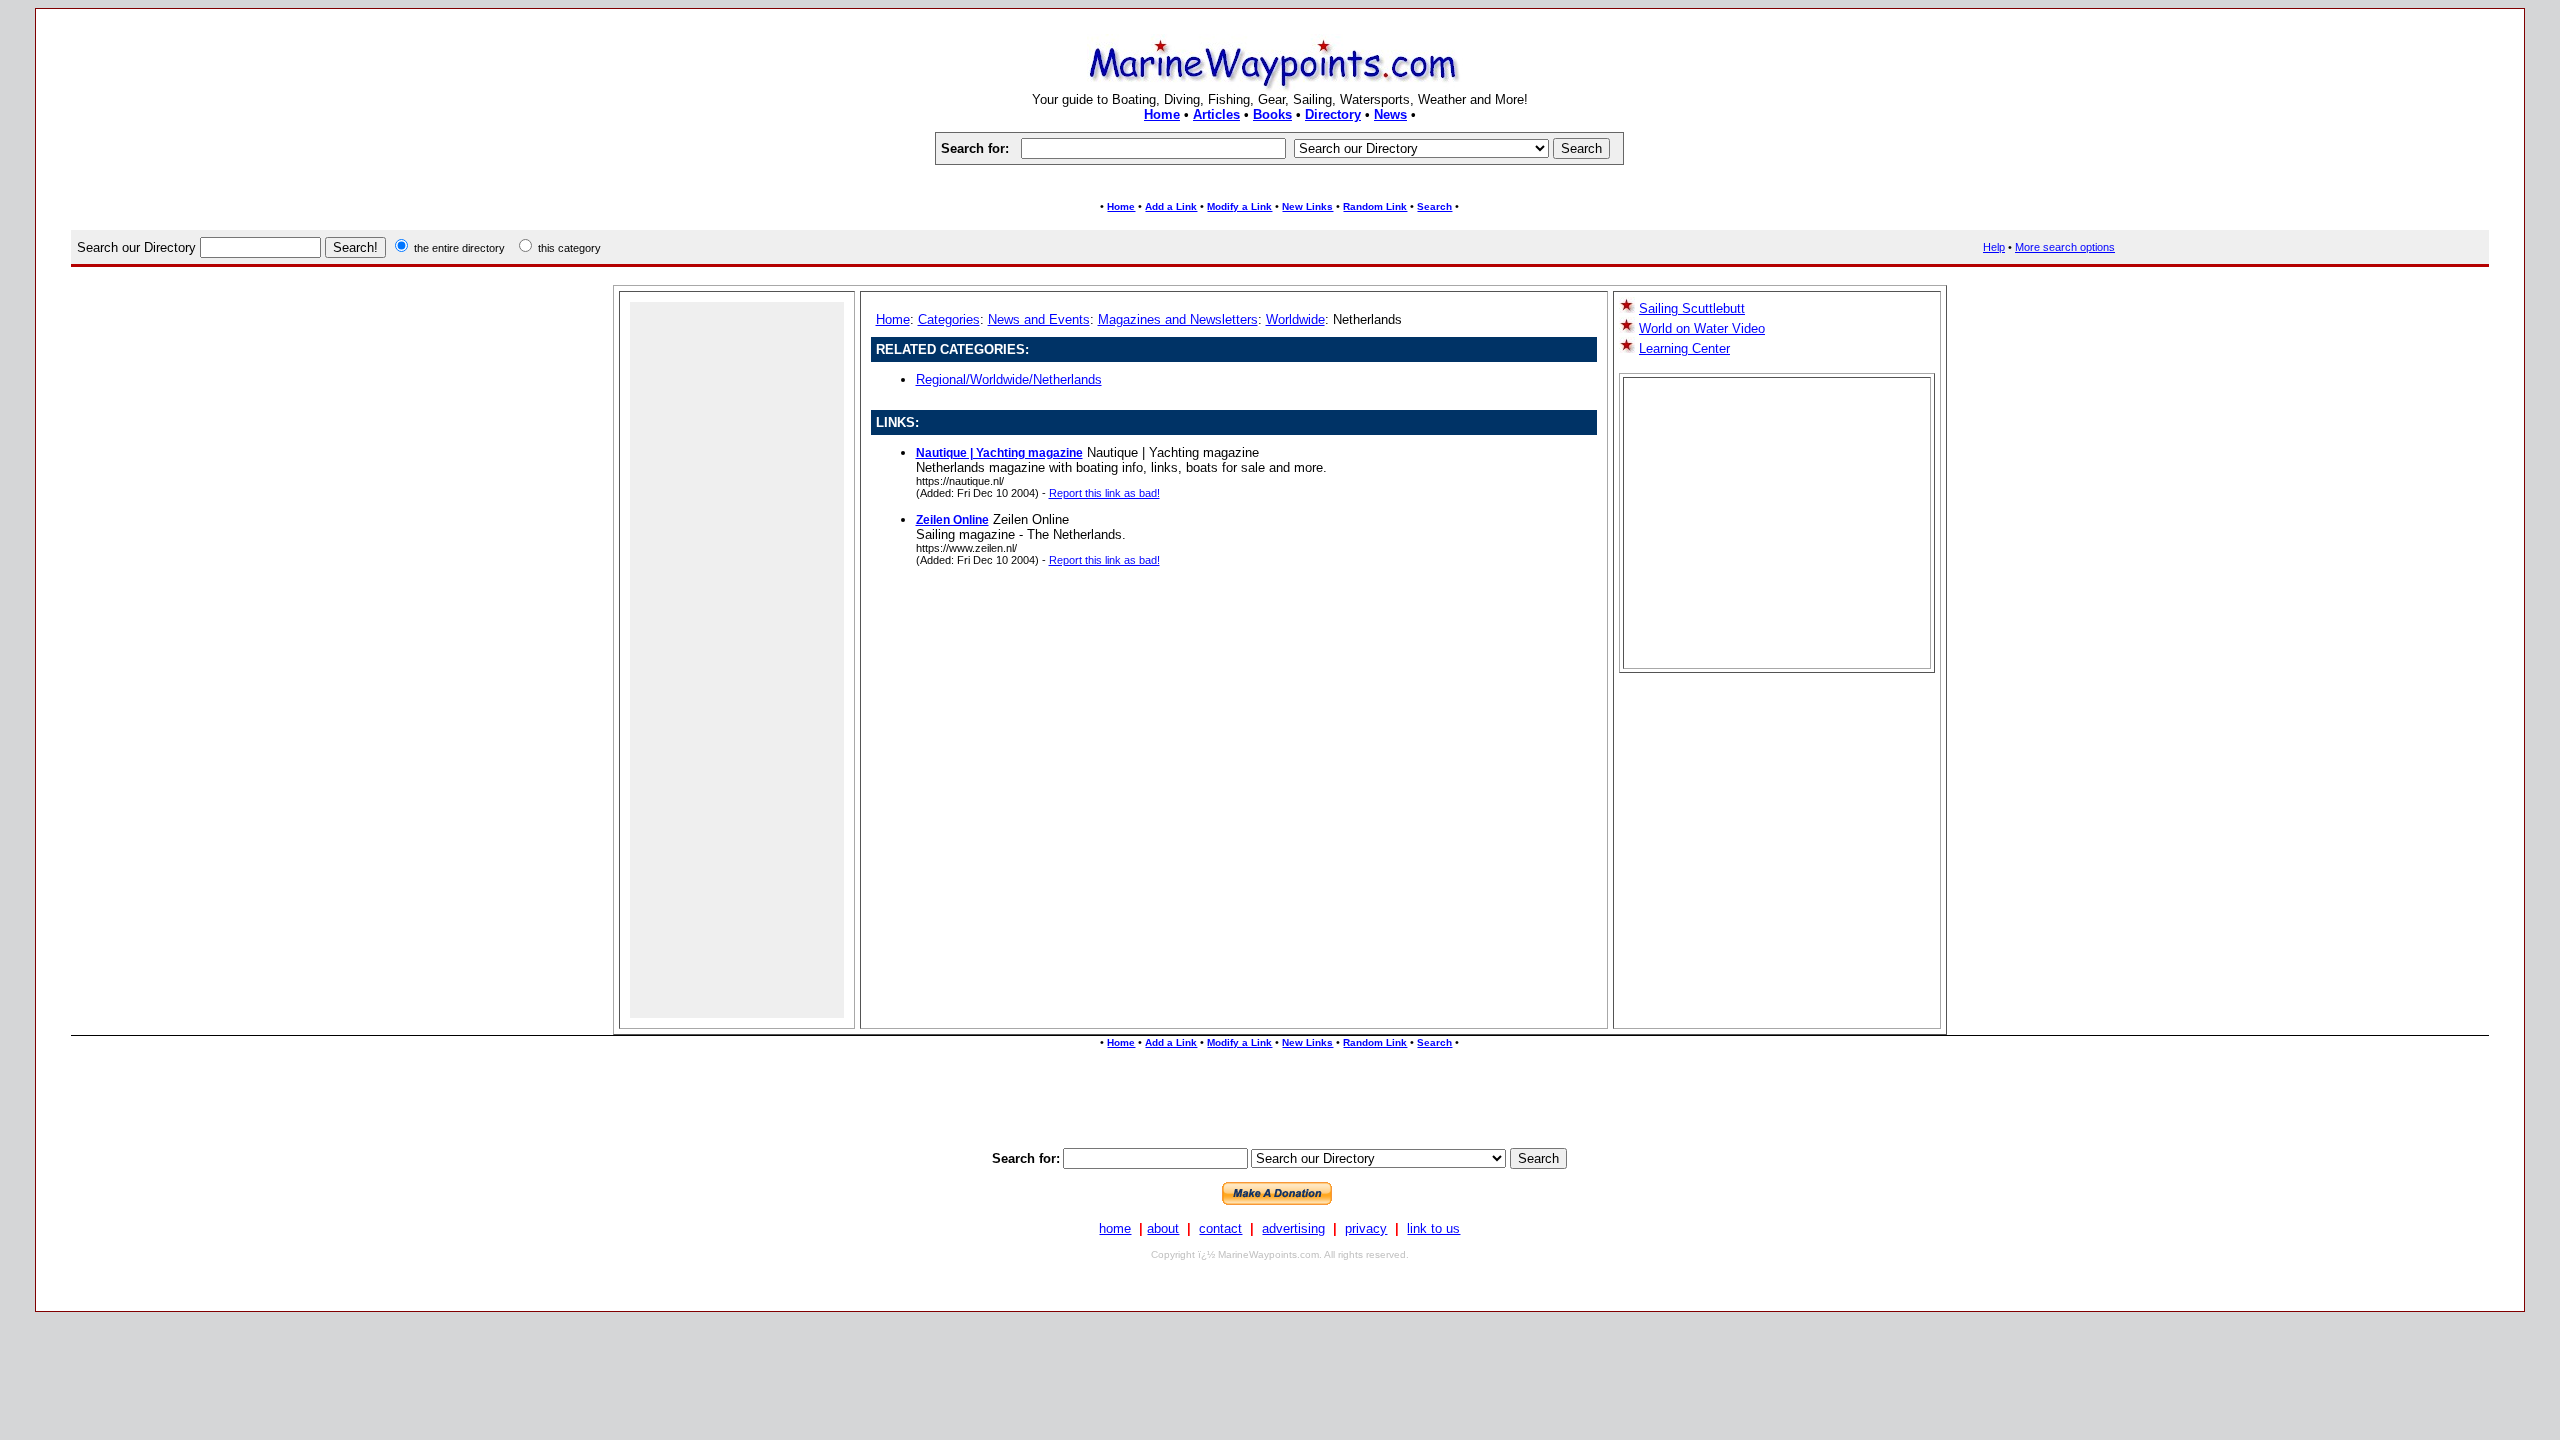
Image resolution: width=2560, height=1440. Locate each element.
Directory (1333, 114)
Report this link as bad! (1104, 493)
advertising (1293, 1228)
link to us (1433, 1228)
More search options (2065, 247)
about (1163, 1228)
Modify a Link (1239, 206)
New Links (1307, 206)
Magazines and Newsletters (1178, 319)
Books (1272, 114)
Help (1994, 247)
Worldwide (1295, 319)
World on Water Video (1702, 328)
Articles (1216, 114)
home (1115, 1228)
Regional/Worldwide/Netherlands (1009, 379)
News (1390, 114)
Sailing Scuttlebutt (1692, 308)
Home (1162, 114)
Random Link (1375, 206)
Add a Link (1171, 206)
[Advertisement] (1280, 182)
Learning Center (1684, 348)
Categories (949, 319)
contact (1220, 1228)
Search (1434, 206)
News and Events (1039, 319)
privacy (1366, 1228)
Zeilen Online (952, 520)
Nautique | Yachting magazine (999, 453)
